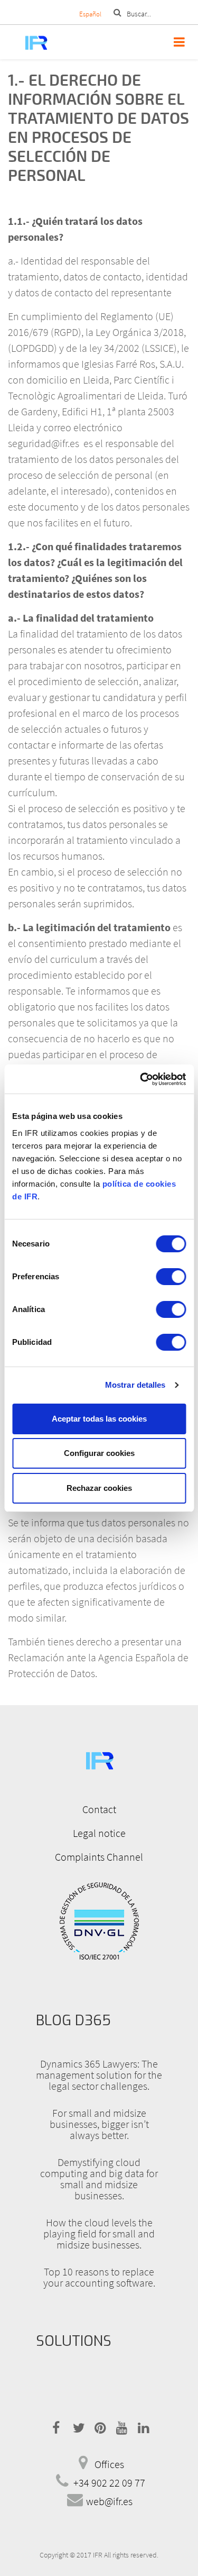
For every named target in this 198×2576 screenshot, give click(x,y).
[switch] (171, 1277)
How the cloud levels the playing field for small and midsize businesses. (99, 2233)
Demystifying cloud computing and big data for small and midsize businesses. (99, 2179)
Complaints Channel (99, 1857)
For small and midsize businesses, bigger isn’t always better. (99, 2124)
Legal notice (99, 1833)
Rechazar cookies (99, 1488)
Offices (109, 2464)
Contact (99, 1809)
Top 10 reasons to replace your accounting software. (99, 2277)
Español (90, 14)
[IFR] (99, 1759)
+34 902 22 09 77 (109, 2483)
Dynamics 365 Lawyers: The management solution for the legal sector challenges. (99, 2075)
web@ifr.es (109, 2501)
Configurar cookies (99, 1453)
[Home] (25, 42)
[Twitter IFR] (77, 2426)
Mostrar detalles (135, 1385)
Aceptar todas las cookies (99, 1419)
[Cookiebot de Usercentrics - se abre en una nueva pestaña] (141, 1079)
